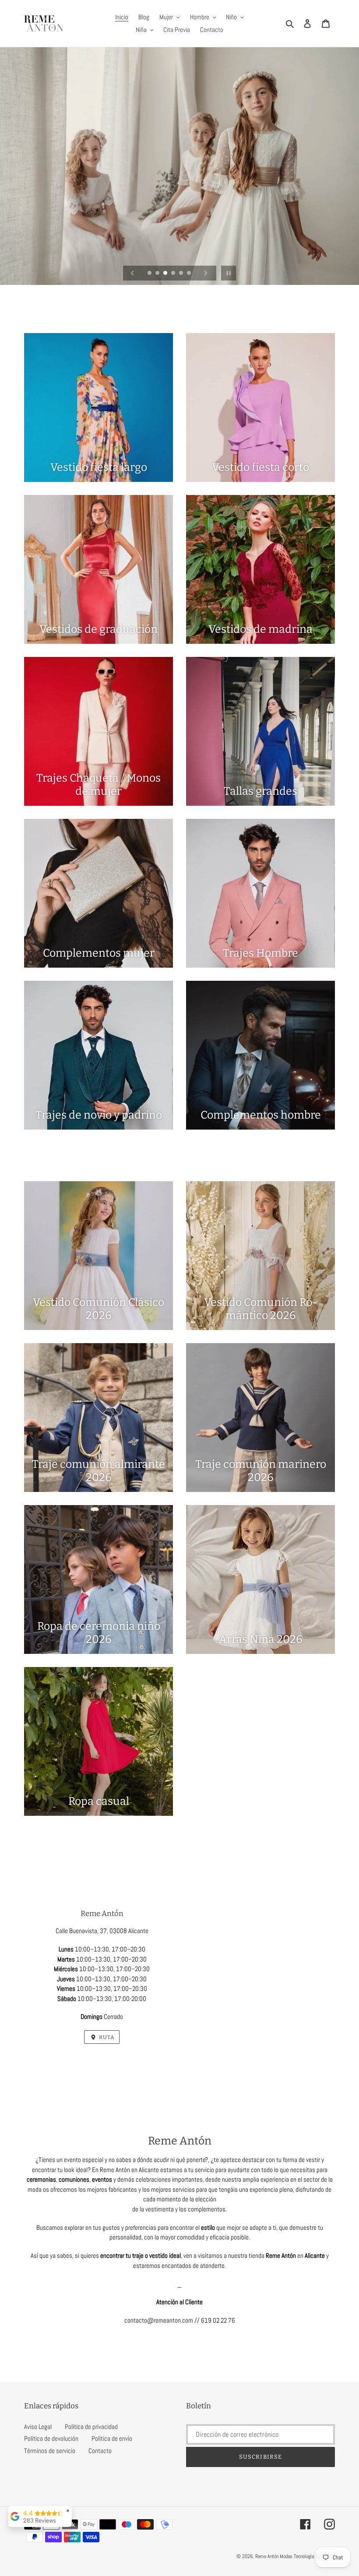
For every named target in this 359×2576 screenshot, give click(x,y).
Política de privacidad (91, 2427)
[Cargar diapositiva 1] (150, 274)
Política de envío (112, 2438)
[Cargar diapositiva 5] (182, 274)
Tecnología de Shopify (314, 2556)
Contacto (100, 2451)
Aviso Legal (38, 2427)
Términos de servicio (50, 2451)
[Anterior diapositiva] (133, 273)
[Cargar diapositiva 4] (174, 274)
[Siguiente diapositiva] (206, 273)
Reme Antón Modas (274, 2556)
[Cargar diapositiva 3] (166, 274)
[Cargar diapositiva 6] (190, 274)
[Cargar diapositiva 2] (158, 274)
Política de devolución (51, 2438)
